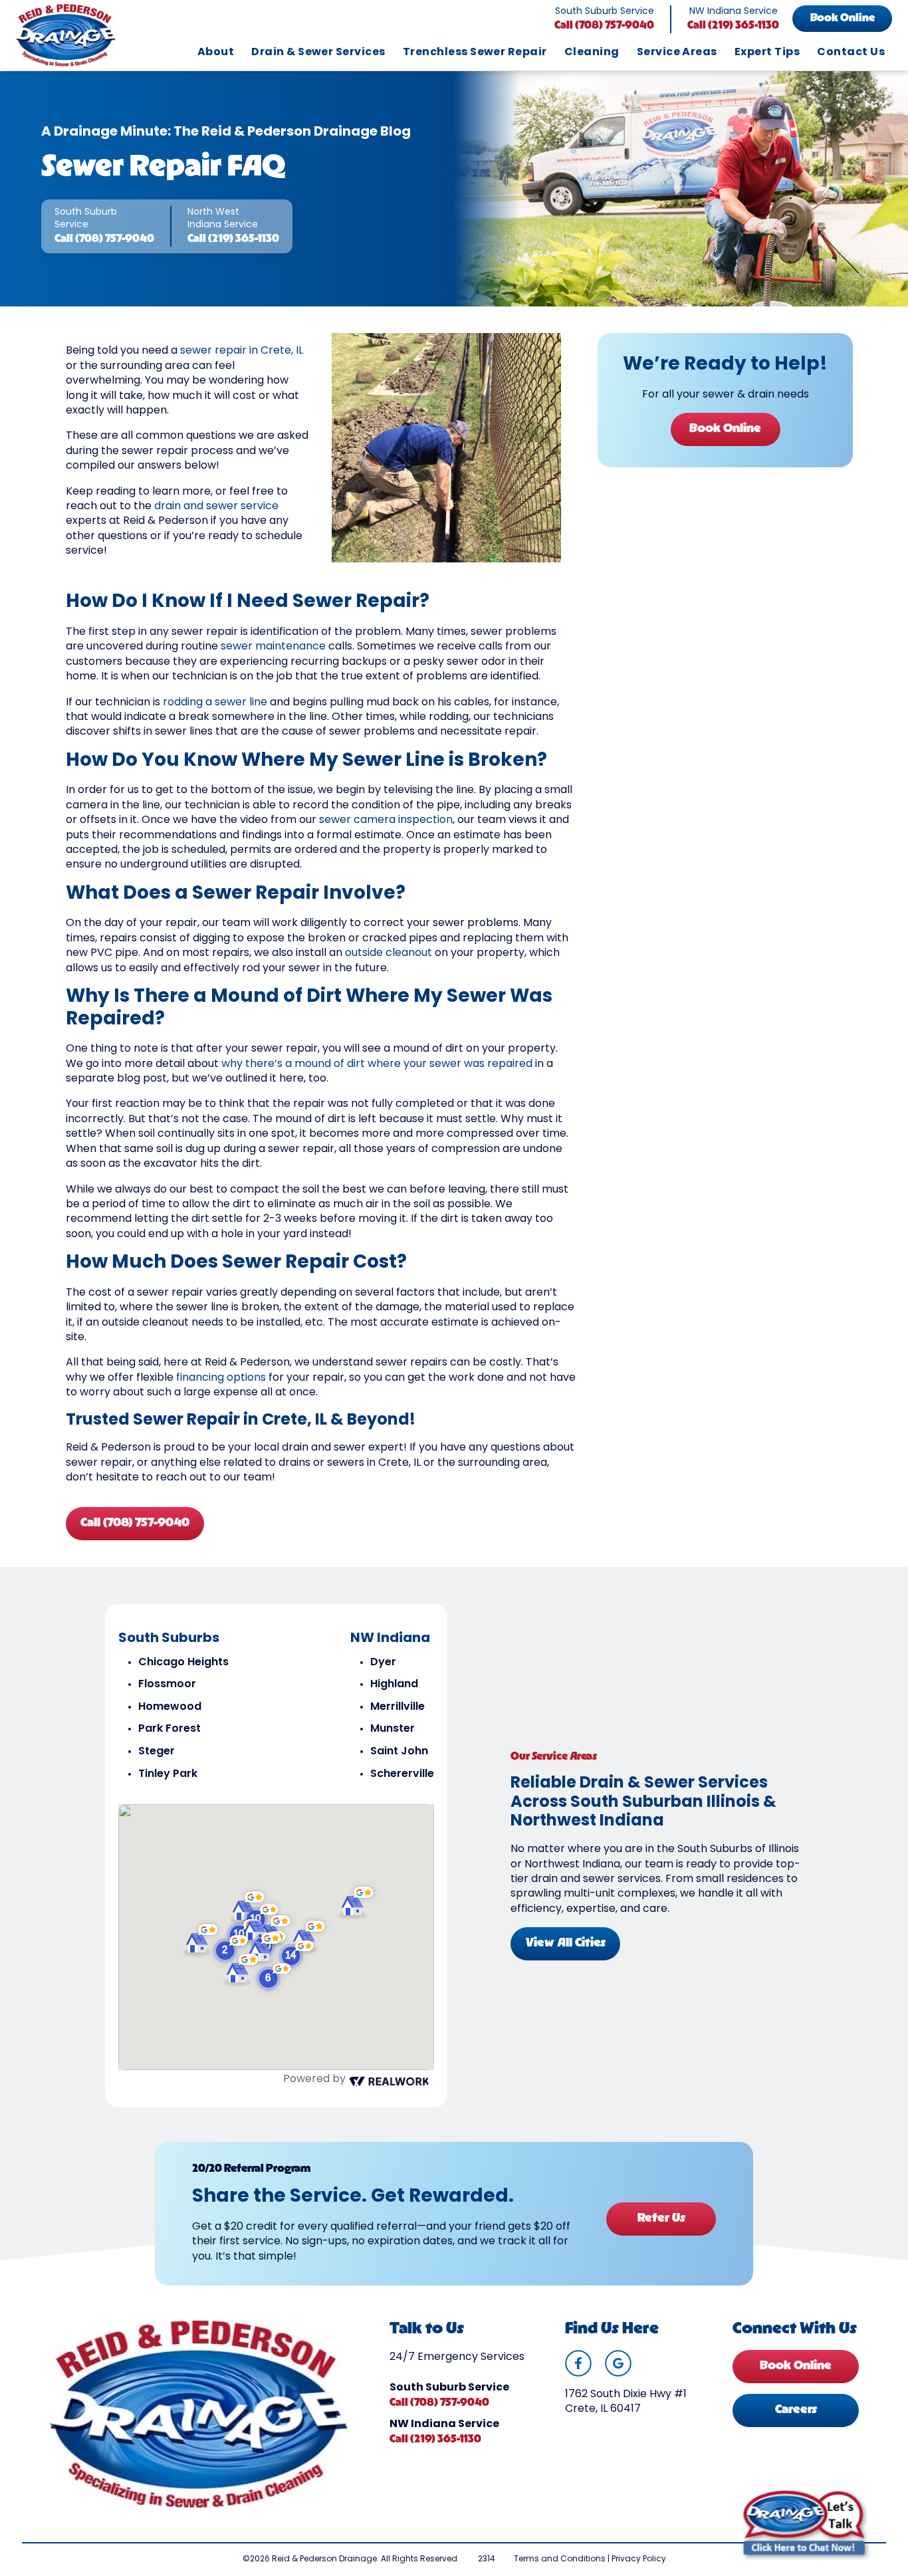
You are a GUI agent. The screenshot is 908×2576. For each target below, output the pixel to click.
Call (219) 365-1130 (733, 26)
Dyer (383, 1663)
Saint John (399, 1752)
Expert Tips (767, 53)
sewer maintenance (273, 647)
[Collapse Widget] (846, 2259)
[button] (275, 1977)
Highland (394, 1685)
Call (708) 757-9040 (604, 26)
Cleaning (592, 53)
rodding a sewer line (215, 703)
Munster (393, 1729)
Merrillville (397, 1707)
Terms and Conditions (560, 2559)
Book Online (843, 19)
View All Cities (566, 1944)
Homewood (170, 1707)
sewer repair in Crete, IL (242, 351)
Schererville (402, 1774)
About (216, 53)
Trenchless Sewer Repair (475, 53)
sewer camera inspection (386, 820)
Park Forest (170, 1729)
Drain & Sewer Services (318, 53)
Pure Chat (843, 2564)
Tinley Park (168, 1774)
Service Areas (677, 53)
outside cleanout (389, 953)
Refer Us (661, 2219)
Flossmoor (167, 1685)
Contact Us (851, 53)
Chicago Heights (183, 1663)
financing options (221, 1378)
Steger (157, 1752)
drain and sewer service (216, 507)
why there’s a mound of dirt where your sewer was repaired (377, 1064)
